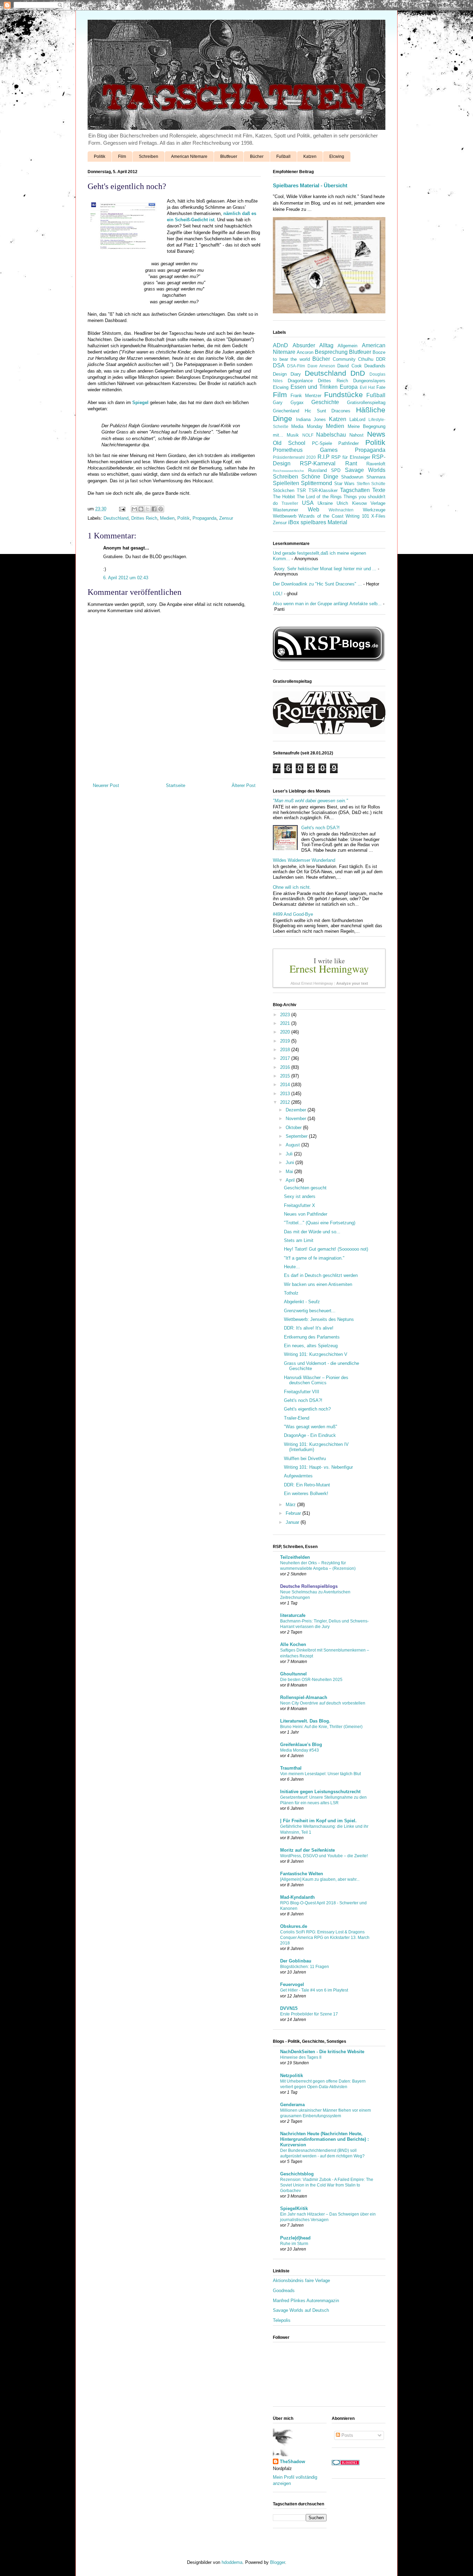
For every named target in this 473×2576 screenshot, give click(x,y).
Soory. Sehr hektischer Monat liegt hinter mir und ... (325, 569)
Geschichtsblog (297, 2174)
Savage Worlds (365, 470)
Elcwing (337, 156)
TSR (301, 490)
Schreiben (149, 156)
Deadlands (375, 366)
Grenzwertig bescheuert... (310, 1311)
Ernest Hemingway (329, 968)
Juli (290, 1154)
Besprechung (331, 352)
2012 (286, 1102)
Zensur (226, 518)
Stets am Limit (299, 1240)
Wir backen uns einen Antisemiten (318, 1284)
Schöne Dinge (320, 477)
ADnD (280, 345)
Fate (381, 387)
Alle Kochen (293, 1644)
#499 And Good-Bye (293, 914)
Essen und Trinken (314, 387)
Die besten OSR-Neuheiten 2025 (311, 1680)
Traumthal (291, 1768)
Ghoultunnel (293, 1674)
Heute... (292, 1267)
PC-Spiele (322, 443)
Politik (100, 156)
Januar (293, 1522)
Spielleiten (286, 483)
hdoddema (232, 2562)
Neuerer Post (106, 785)
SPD (336, 470)
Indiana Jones (311, 419)
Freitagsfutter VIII (302, 1392)
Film (122, 156)
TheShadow (292, 2462)
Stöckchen (284, 490)
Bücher (257, 156)
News (376, 434)
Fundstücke (343, 395)
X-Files (378, 516)
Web (314, 509)
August (293, 1145)
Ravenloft (376, 464)
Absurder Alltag (313, 345)
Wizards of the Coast (321, 516)
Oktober (294, 1128)
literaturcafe (293, 1615)
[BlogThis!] (141, 509)
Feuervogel (292, 1984)
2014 (286, 1085)
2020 (286, 1032)
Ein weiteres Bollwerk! (306, 1493)
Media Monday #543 (300, 1750)
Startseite (176, 785)
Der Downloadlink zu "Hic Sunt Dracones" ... (317, 584)
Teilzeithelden (295, 1557)
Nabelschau (331, 435)
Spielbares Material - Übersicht (310, 185)
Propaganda (204, 518)
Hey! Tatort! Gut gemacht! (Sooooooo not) (326, 1249)
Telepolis (282, 2320)
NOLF (308, 435)
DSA (279, 365)
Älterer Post (244, 785)
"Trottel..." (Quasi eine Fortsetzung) (320, 1223)
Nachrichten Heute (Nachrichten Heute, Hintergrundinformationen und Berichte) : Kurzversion (324, 2139)
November (297, 1119)
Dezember (297, 1110)
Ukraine (325, 503)
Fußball (283, 156)
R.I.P (324, 457)
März (291, 1505)
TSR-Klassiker (323, 490)
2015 (286, 1076)
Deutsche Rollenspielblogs (309, 1586)
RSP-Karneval (318, 463)
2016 (286, 1067)
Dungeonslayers (369, 381)
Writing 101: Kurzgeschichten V (316, 1354)
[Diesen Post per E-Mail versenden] (134, 509)
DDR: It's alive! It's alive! (309, 1328)
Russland (318, 470)
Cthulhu (366, 359)
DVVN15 (289, 2008)
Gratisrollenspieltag (366, 402)
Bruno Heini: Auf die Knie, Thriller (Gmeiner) (321, 1727)
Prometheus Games (305, 450)
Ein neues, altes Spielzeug (311, 1346)
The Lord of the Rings (319, 497)
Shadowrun (352, 477)
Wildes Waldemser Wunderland (304, 860)
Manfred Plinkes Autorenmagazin (306, 2301)
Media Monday (307, 426)
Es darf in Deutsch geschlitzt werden (321, 1275)
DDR (381, 359)
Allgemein (347, 346)
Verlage (378, 503)
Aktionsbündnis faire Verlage (301, 2280)
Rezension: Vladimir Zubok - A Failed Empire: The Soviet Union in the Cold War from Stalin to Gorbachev (327, 2185)
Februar (294, 1513)
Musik (293, 435)
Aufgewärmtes (298, 1476)
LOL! (278, 594)
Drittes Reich (144, 518)
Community (344, 359)
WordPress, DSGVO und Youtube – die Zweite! (324, 1856)
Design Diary (287, 374)
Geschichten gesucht (305, 1188)
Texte (379, 490)
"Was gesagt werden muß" (311, 1427)
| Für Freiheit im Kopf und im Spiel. (318, 1821)
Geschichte (325, 402)
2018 (286, 1050)
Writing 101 (357, 516)
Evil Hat (367, 387)
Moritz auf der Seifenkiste (307, 1850)
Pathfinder (349, 443)
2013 (286, 1094)
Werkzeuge (374, 510)
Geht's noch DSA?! (320, 828)
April (291, 1180)
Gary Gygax (288, 402)
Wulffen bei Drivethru (305, 1459)
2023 (286, 1015)
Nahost (356, 435)
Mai (290, 1171)
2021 (286, 1023)
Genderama (292, 2105)
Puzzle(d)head (295, 2238)
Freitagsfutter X (300, 1205)
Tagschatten (355, 490)
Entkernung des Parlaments (312, 1337)
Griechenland (286, 411)
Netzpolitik (292, 2076)
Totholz (291, 1293)
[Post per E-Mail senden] (122, 509)
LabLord (357, 419)
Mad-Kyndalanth (297, 1897)
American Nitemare (189, 156)
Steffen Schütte (371, 484)
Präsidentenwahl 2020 (294, 457)
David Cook (349, 366)
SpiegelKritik (294, 2208)
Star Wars (344, 484)
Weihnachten (341, 510)
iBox (294, 522)
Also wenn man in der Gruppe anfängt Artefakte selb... (327, 604)
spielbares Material (324, 522)
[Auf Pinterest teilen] (161, 509)
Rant (351, 463)
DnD (358, 373)
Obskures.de (294, 1926)
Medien (167, 518)
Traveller (290, 503)
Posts (347, 2435)
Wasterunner (285, 510)
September (297, 1136)
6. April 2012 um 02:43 (126, 578)
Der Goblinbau (296, 1961)
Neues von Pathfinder (306, 1214)
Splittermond (316, 483)
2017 (286, 1058)
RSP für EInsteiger (351, 457)
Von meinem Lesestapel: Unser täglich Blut (320, 1774)
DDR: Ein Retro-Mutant (307, 1485)
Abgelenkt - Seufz (302, 1302)
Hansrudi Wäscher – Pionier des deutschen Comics (316, 1380)
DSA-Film (296, 366)
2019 (286, 1041)
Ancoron (305, 352)
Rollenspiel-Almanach (304, 1697)
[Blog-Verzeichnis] (346, 2464)
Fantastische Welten (302, 1874)
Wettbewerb (285, 516)
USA (308, 503)
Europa (349, 387)
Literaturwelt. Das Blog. (305, 1721)
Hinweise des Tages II (301, 2057)
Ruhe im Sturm (294, 2244)
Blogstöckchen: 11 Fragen (305, 1967)
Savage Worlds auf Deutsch (301, 2310)
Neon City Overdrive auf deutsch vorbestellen (323, 1703)
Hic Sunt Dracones (328, 411)
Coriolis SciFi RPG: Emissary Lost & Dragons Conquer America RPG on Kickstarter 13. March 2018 (325, 1938)
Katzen (310, 156)
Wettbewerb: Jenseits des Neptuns (319, 1319)
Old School (289, 443)
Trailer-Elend (297, 1418)
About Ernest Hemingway (312, 983)
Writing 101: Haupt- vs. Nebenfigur (318, 1467)
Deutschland (116, 518)
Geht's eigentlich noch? (307, 1409)
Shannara (376, 477)
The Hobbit (284, 497)
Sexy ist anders (300, 1196)
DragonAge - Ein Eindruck (310, 1435)
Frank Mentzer (306, 396)
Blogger (278, 2562)
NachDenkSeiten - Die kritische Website (322, 2052)
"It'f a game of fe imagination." (314, 1258)
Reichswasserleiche (288, 471)
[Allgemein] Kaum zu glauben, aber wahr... (320, 1879)
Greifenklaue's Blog (301, 1745)
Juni (291, 1162)
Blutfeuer (229, 156)
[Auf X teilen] (148, 509)
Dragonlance (300, 381)
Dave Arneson (321, 366)
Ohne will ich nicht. (292, 887)
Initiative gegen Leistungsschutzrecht (320, 1792)
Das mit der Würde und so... (312, 1232)
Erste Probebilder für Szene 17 (309, 2014)
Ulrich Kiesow (351, 503)
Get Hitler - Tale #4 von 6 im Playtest (314, 1990)
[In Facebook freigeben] (154, 509)
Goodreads (284, 2291)
